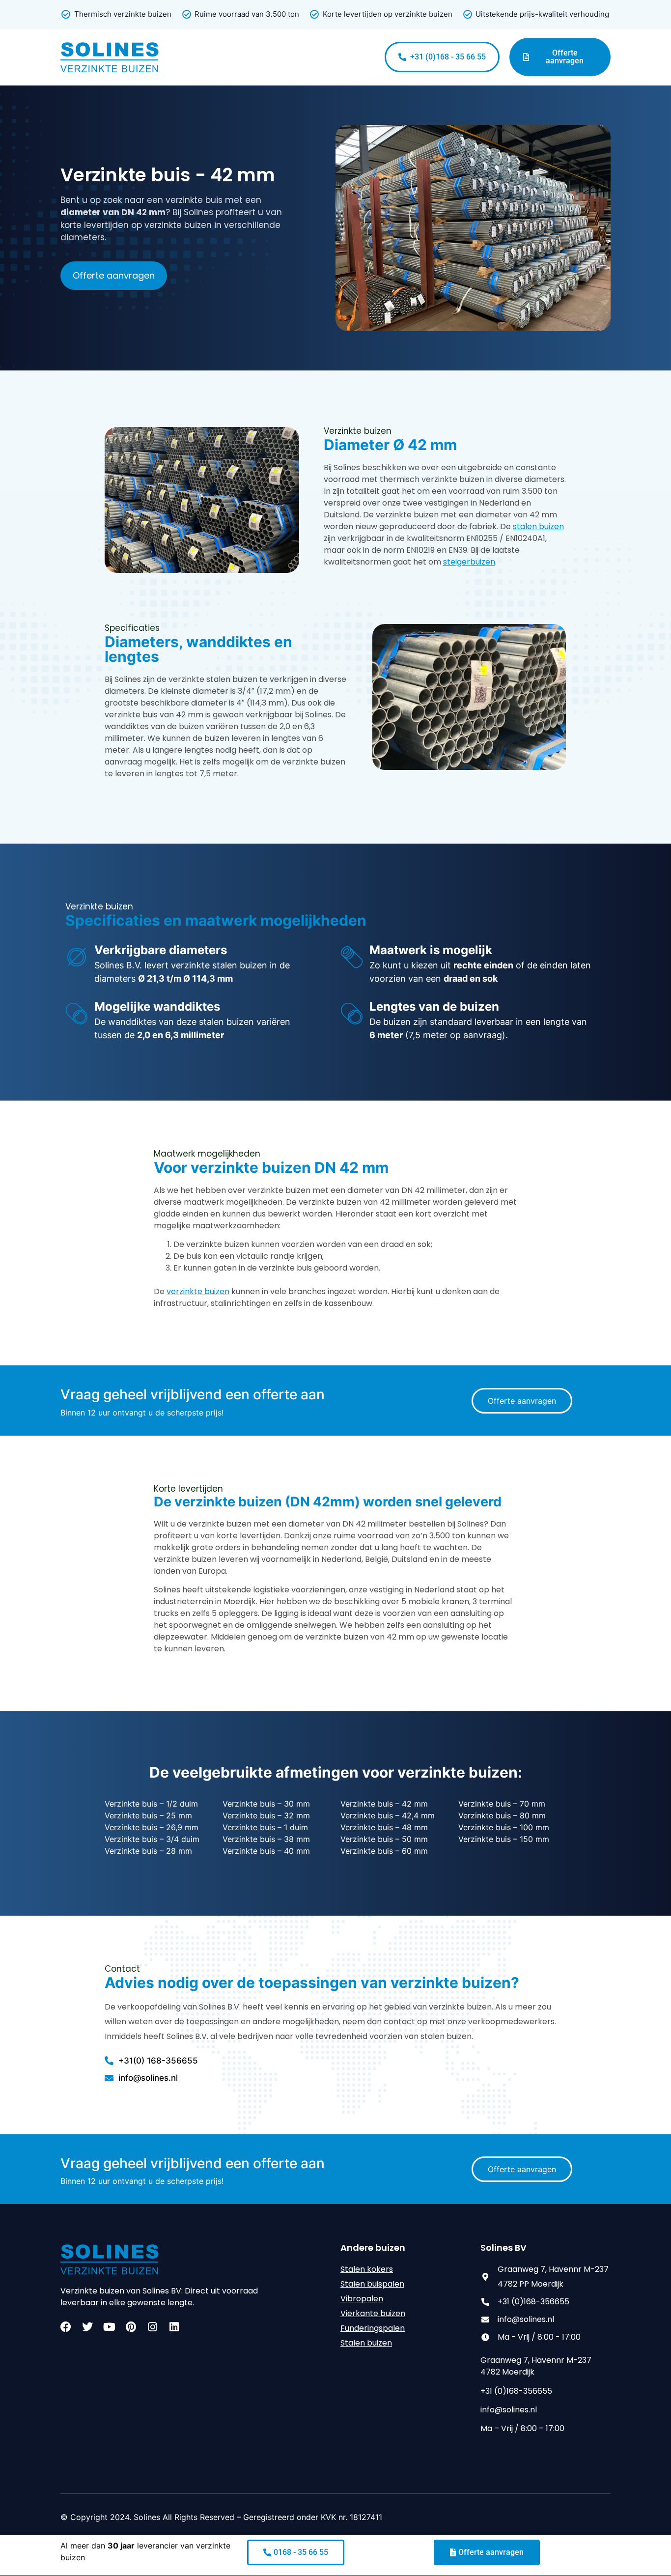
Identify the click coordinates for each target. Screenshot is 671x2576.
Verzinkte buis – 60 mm (384, 1851)
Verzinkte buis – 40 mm (266, 1851)
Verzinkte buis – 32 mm (266, 1815)
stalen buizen (538, 526)
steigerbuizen (469, 562)
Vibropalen (362, 2299)
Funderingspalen (373, 2328)
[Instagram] (152, 2327)
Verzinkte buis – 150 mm (504, 1839)
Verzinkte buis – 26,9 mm (152, 1827)
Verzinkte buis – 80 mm (502, 1815)
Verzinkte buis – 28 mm (148, 1851)
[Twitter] (87, 2327)
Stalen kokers (367, 2269)
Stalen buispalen (372, 2284)
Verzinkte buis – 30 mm (266, 1804)
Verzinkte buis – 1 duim (265, 1827)
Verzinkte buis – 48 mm (384, 1827)
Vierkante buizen (373, 2313)
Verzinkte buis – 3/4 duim (152, 1839)
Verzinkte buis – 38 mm (266, 1839)
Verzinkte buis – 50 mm (384, 1839)
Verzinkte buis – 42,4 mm (388, 1815)
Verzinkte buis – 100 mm (504, 1827)
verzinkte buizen (198, 1291)
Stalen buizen (366, 2343)
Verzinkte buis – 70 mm (502, 1804)
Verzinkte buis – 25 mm (148, 1815)
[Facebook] (66, 2327)
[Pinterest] (131, 2327)
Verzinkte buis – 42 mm (384, 1804)
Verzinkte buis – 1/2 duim (151, 1804)
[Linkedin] (174, 2327)
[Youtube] (109, 2327)
